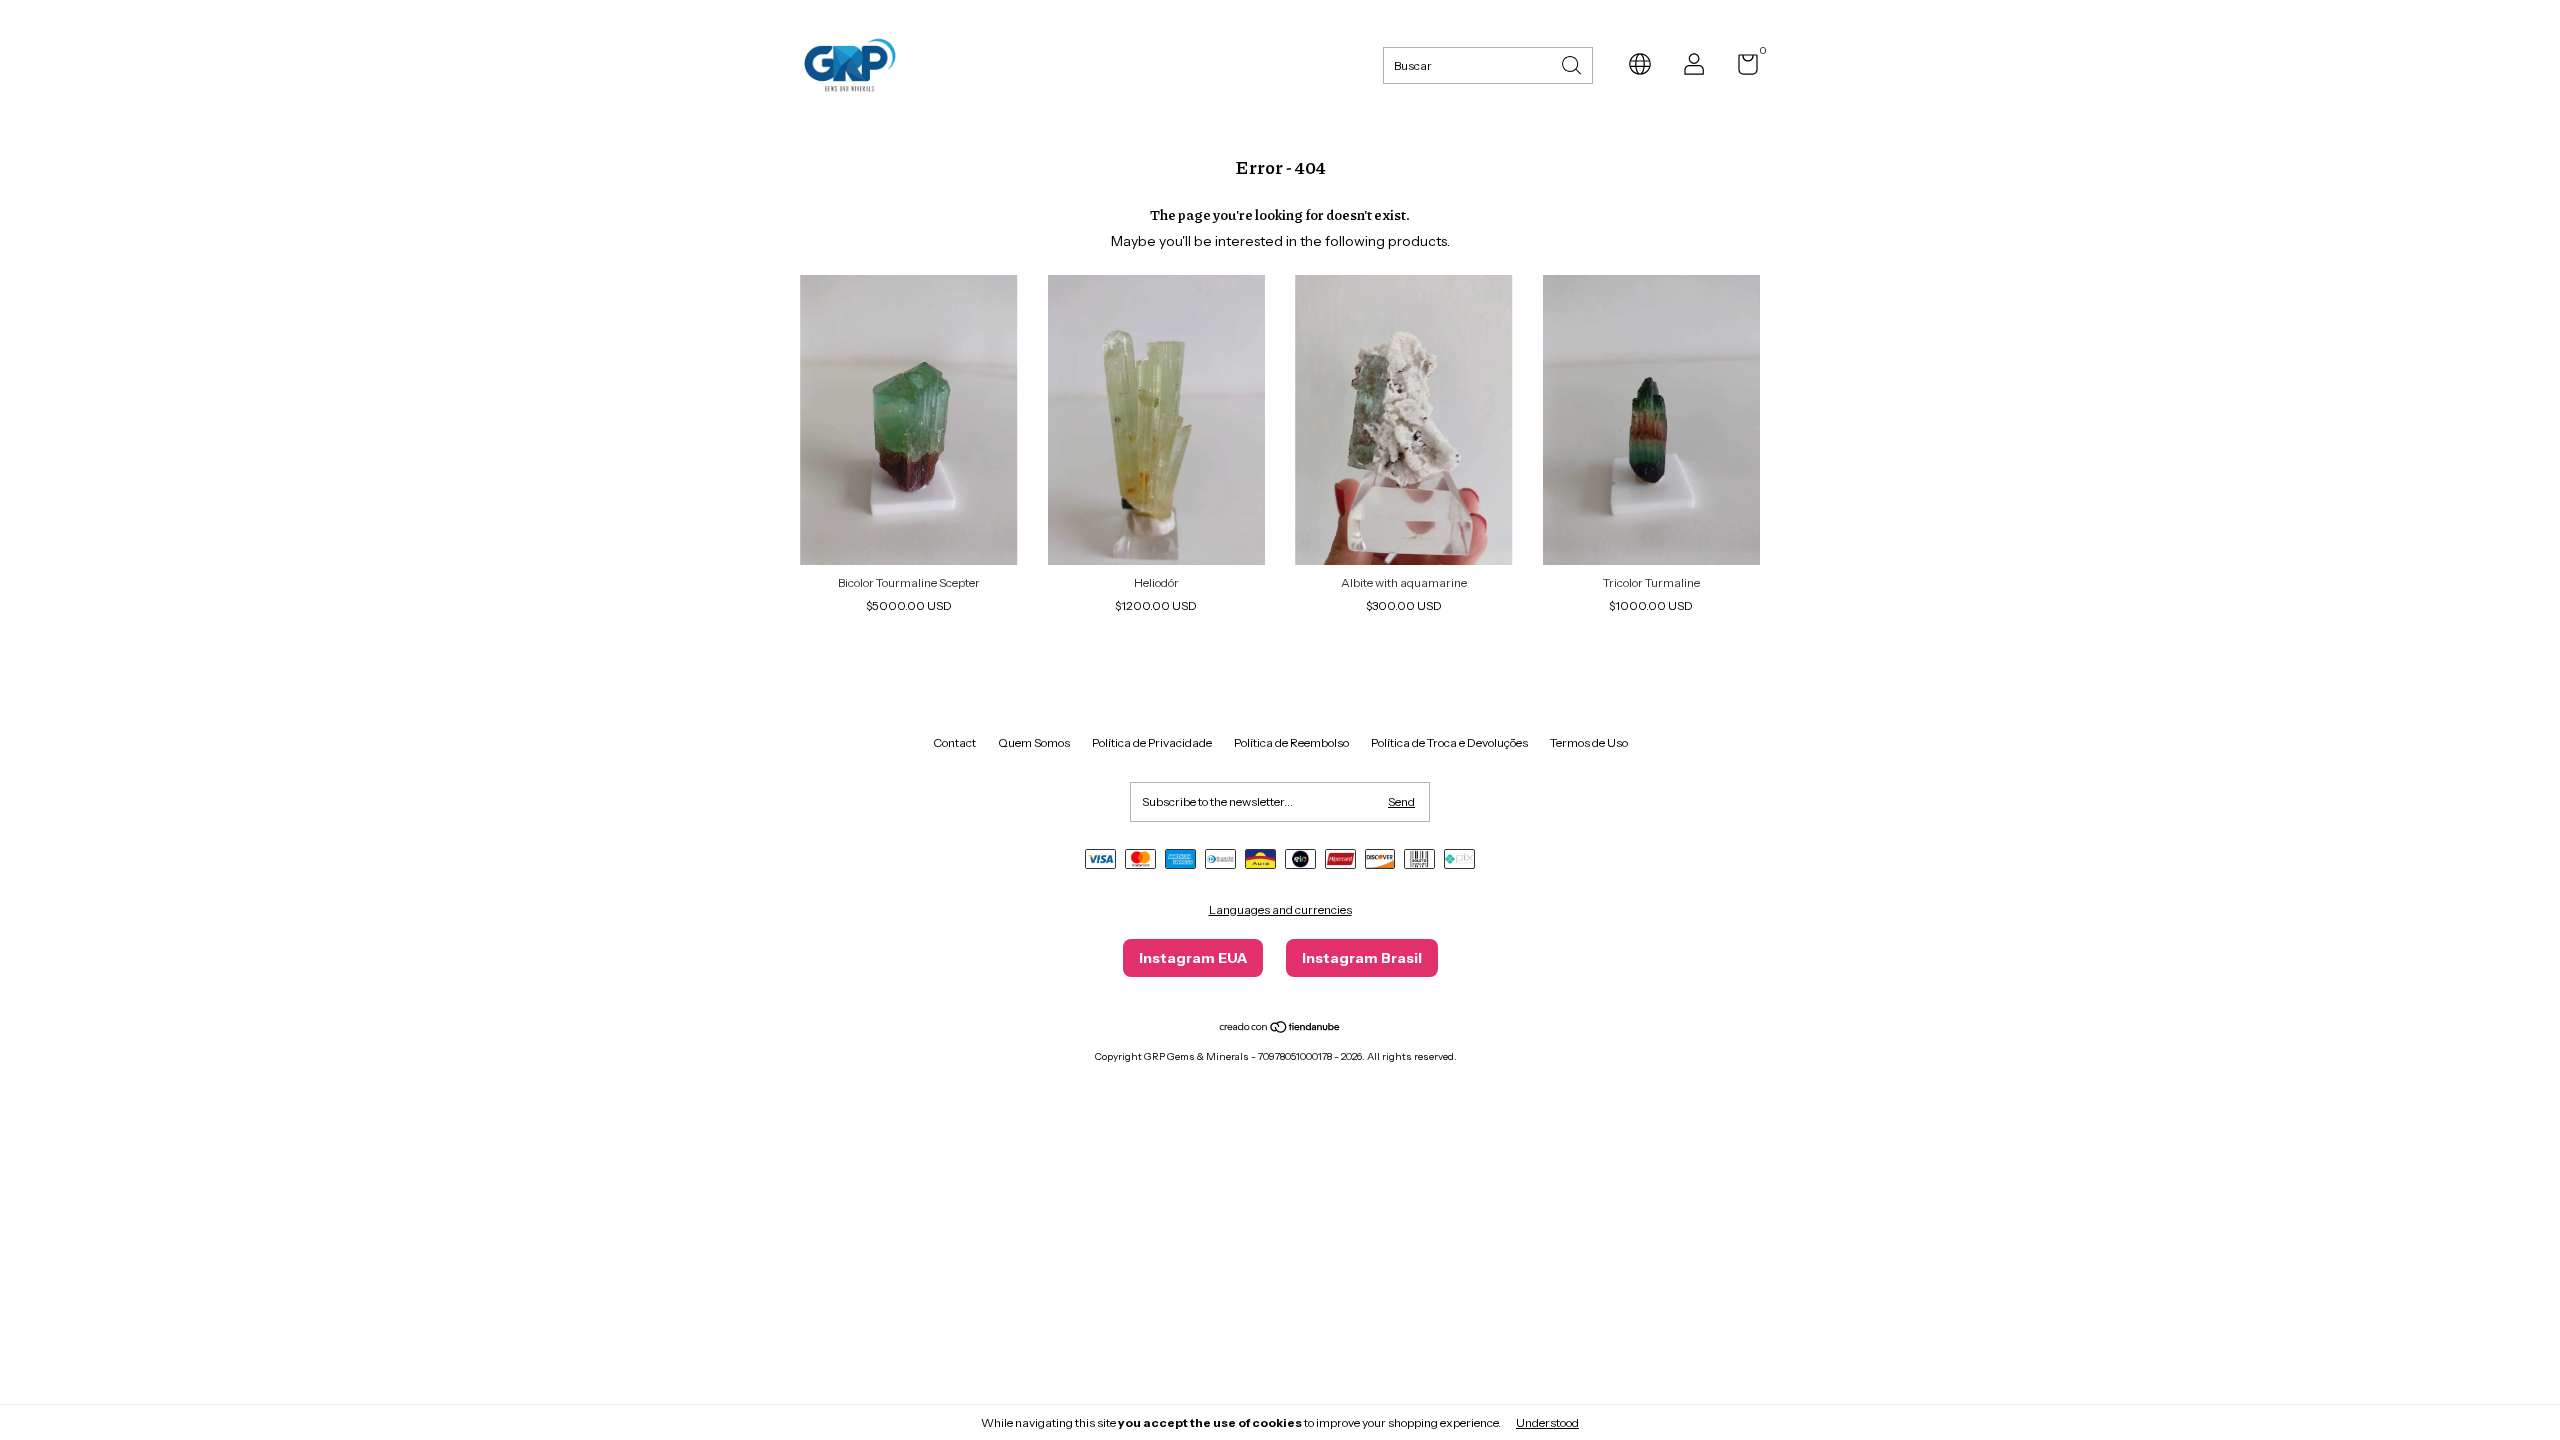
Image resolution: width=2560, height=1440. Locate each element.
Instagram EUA (1193, 958)
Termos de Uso (1589, 742)
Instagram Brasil (1362, 958)
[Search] (1573, 63)
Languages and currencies (1280, 909)
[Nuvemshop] (1280, 1029)
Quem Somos (1034, 742)
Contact (954, 742)
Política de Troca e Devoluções (1449, 742)
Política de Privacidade (1152, 742)
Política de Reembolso (1291, 742)
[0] (1740, 68)
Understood (1547, 1422)
